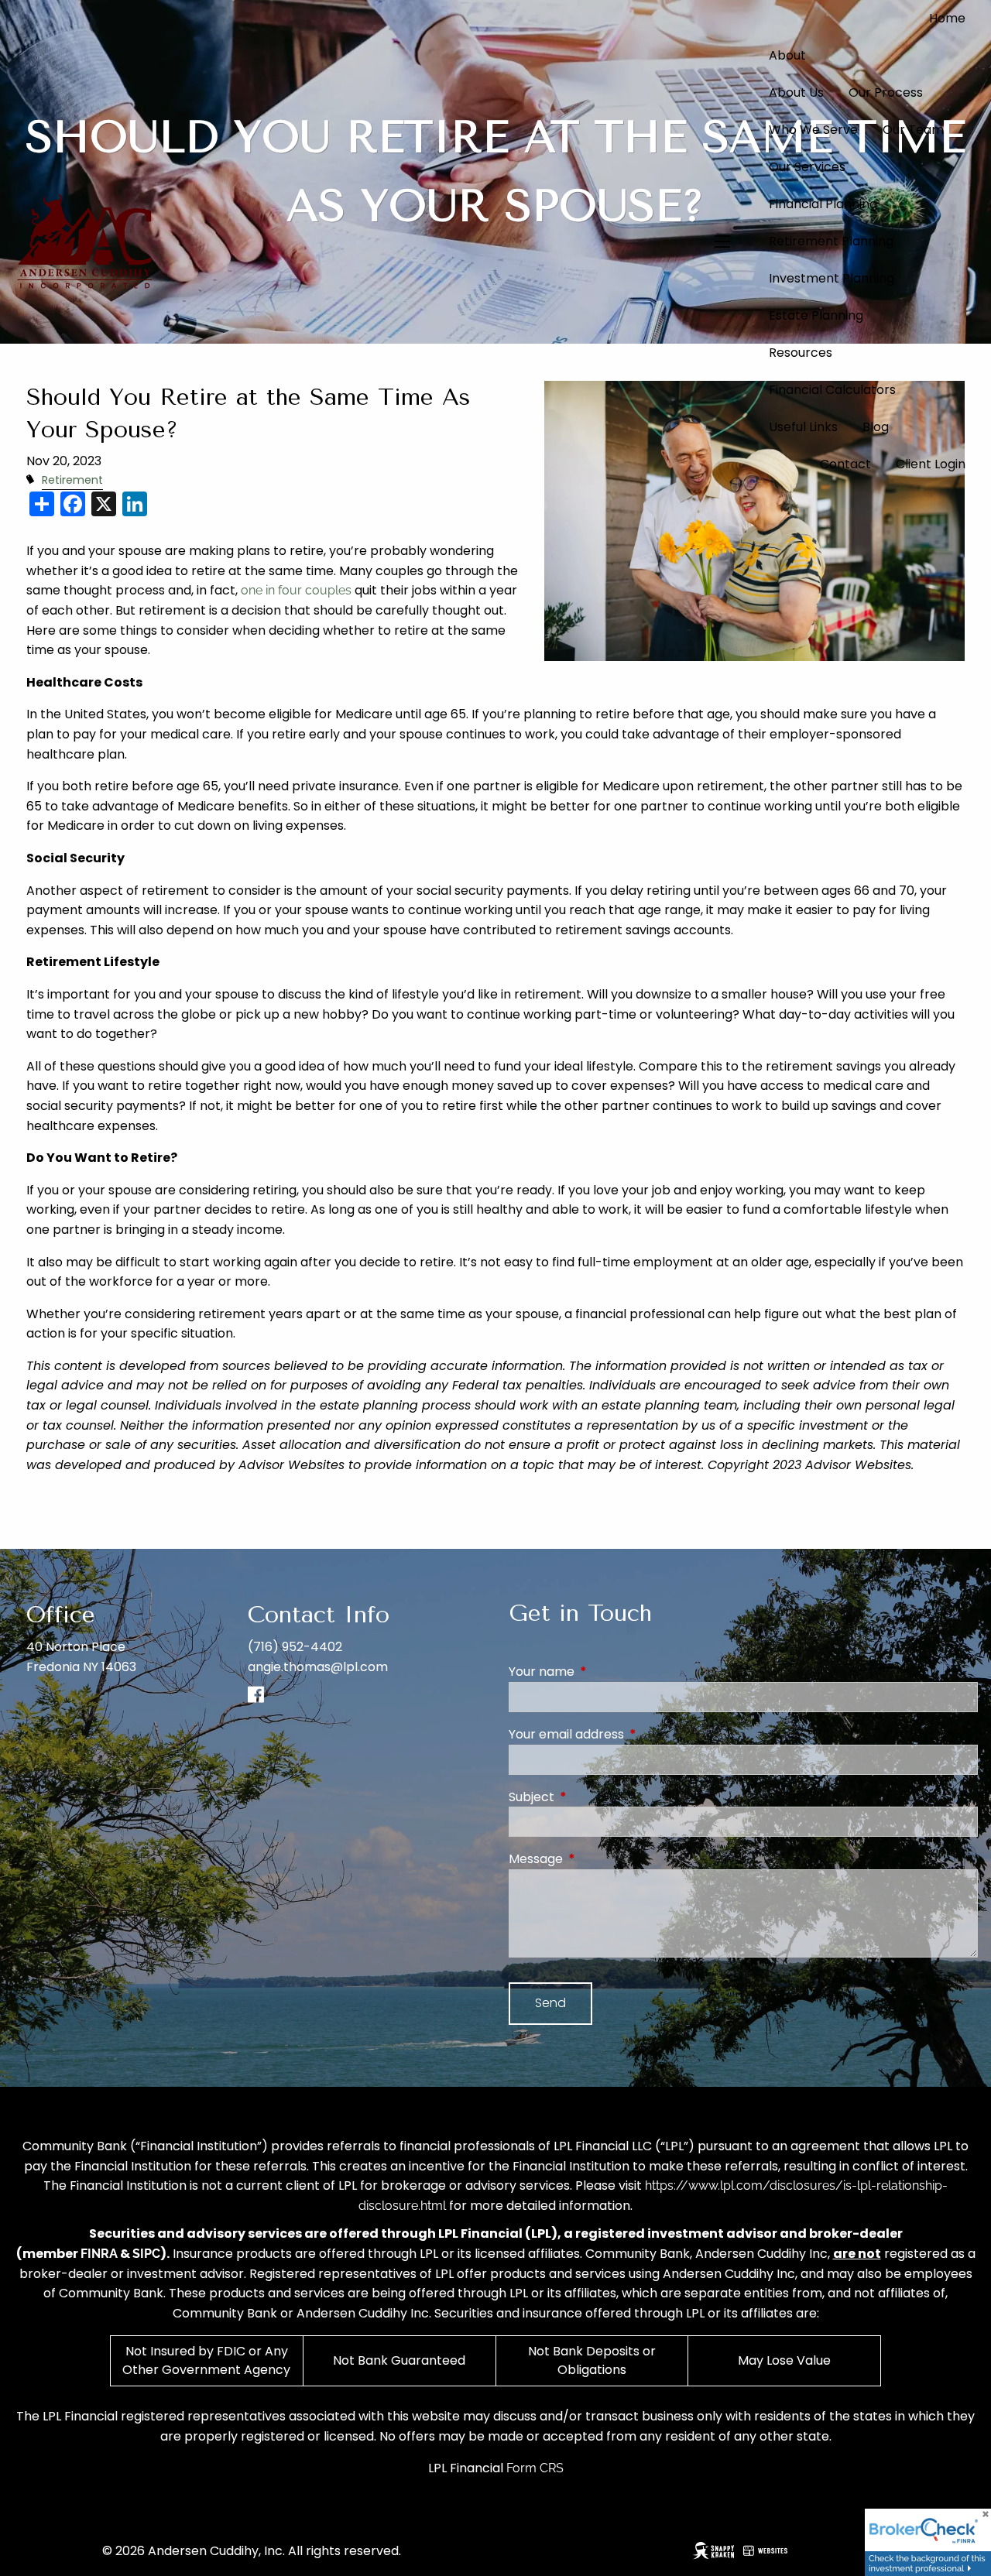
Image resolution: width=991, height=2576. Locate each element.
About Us (796, 92)
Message (598, 1859)
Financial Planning (823, 204)
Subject (593, 1797)
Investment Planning (832, 278)
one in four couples (296, 590)
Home (947, 18)
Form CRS (535, 2468)
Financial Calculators (832, 390)
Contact (845, 464)
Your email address (628, 1734)
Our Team (913, 130)
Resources (801, 353)
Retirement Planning (831, 241)
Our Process (886, 92)
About (787, 55)
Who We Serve (813, 130)
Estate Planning (816, 315)
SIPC (146, 2254)
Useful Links (803, 427)
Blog (876, 427)
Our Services (807, 167)
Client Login (931, 464)
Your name (604, 1672)
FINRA (99, 2254)
